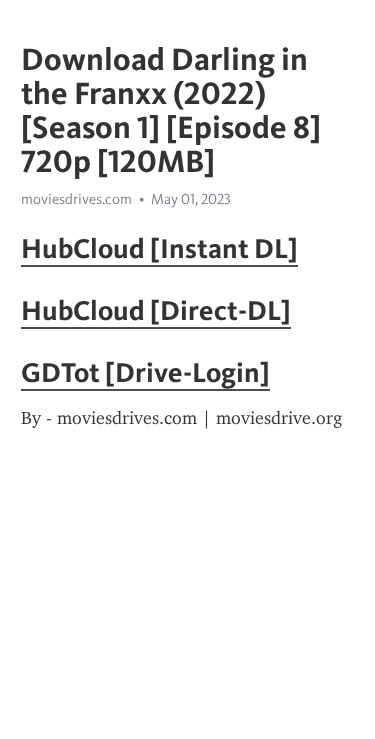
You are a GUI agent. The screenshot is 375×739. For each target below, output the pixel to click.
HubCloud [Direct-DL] (156, 310)
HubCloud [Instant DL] (159, 248)
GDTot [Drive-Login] (145, 372)
